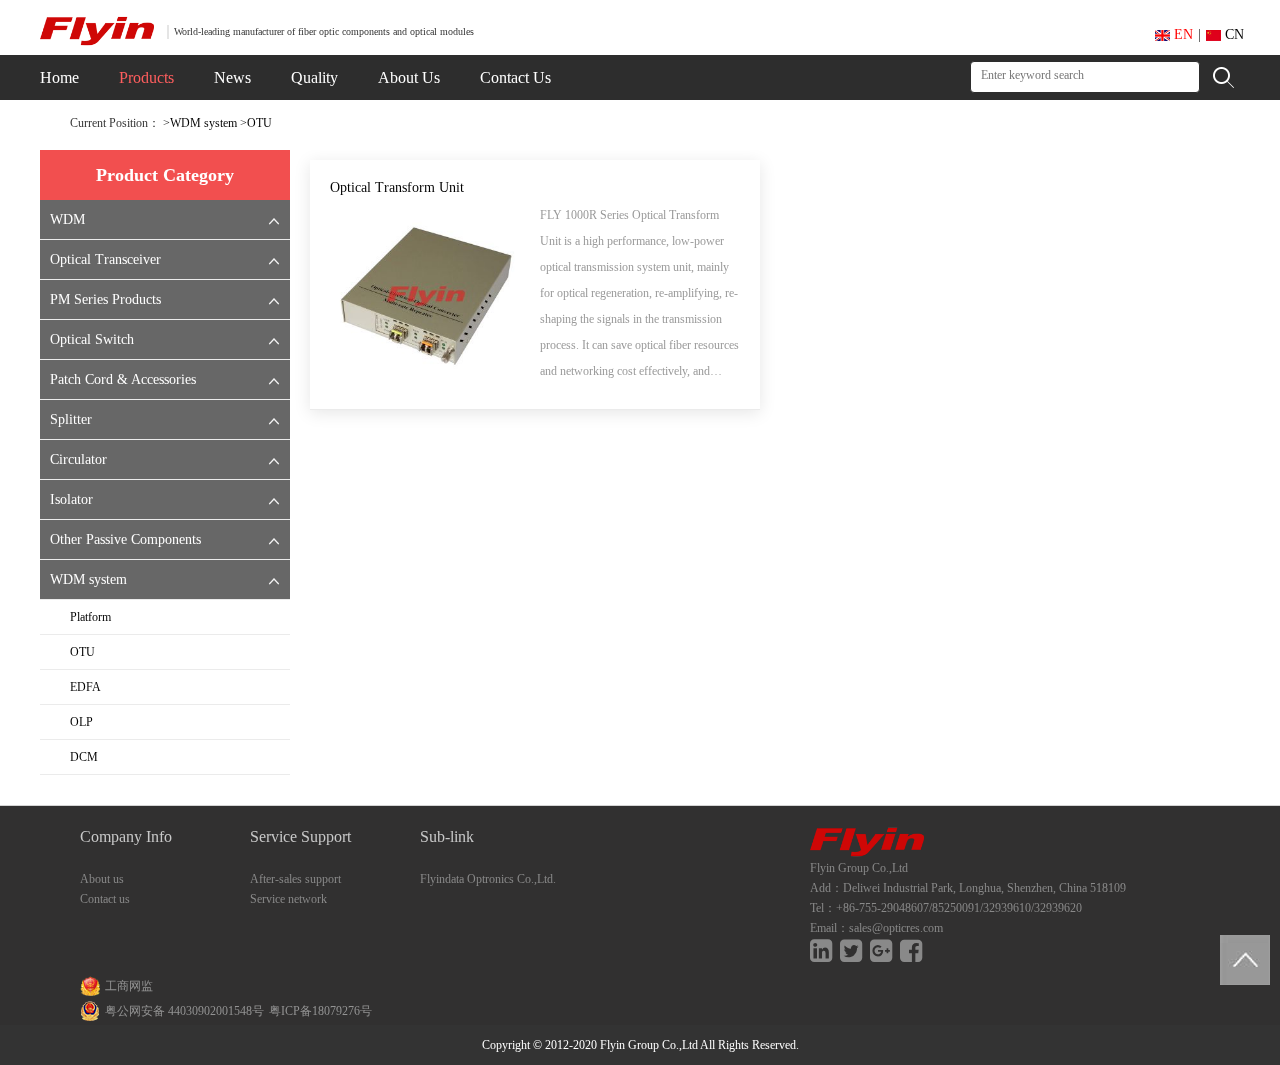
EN (1181, 34)
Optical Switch (92, 339)
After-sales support (295, 879)
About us (102, 879)
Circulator (78, 459)
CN (1232, 34)
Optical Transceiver (105, 259)
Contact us (105, 899)
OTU (259, 123)
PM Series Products (105, 299)
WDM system (203, 123)
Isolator (71, 499)
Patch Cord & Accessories (123, 379)
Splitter (71, 419)
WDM (67, 219)
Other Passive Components (125, 539)
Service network (288, 899)
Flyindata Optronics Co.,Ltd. (488, 879)
